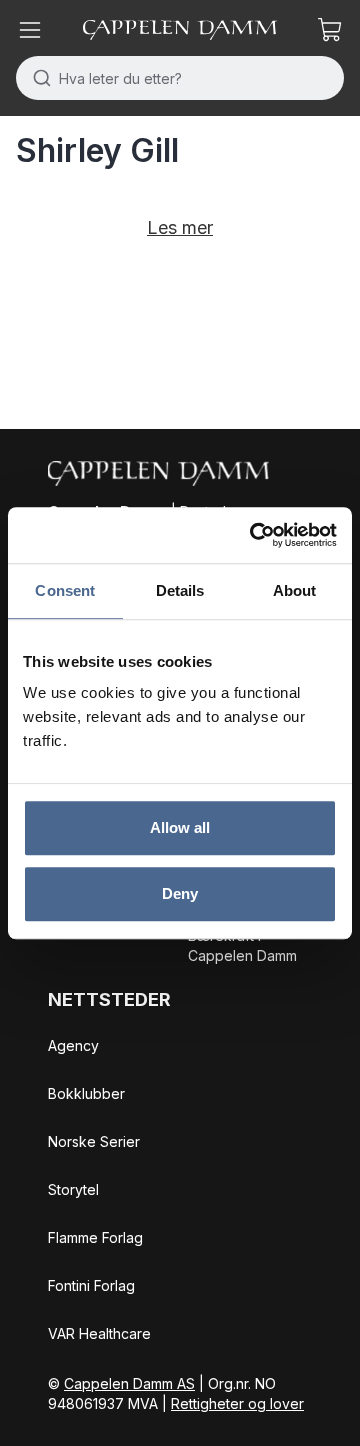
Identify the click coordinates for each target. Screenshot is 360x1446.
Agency (73, 1045)
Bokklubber (86, 1093)
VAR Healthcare (99, 1333)
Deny (180, 893)
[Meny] (30, 30)
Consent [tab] (65, 590)
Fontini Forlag (91, 1285)
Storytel (73, 1189)
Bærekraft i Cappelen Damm (242, 945)
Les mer (180, 227)
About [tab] (295, 590)
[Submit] (37, 78)
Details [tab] (180, 590)
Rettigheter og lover (237, 1403)
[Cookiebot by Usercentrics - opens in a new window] (254, 535)
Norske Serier (94, 1141)
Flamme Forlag (95, 1237)
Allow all (180, 827)
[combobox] (180, 78)
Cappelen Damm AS (129, 1383)
